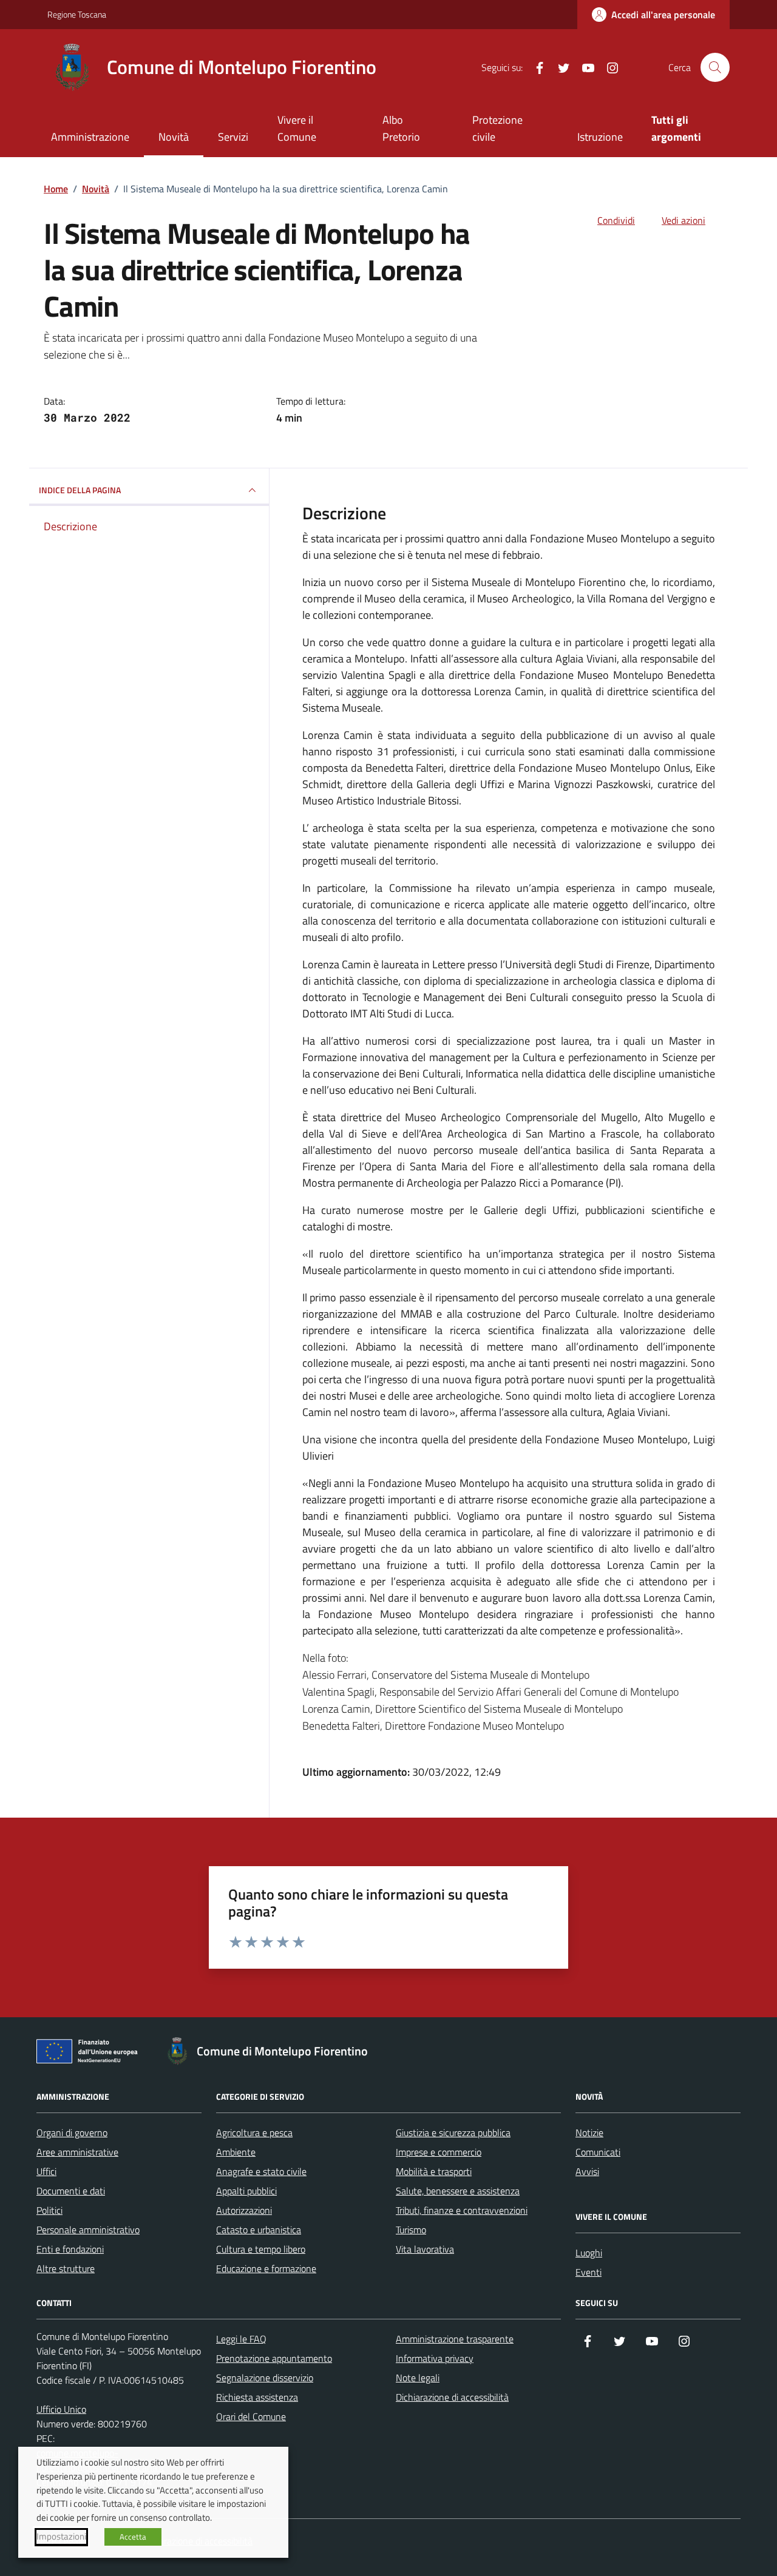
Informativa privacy (435, 2358)
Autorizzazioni (244, 2210)
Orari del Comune (251, 2416)
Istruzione (600, 137)
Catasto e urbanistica (259, 2230)
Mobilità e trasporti (434, 2171)
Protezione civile (497, 128)
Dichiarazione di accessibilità (452, 2397)
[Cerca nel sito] (715, 67)
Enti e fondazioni (70, 2249)
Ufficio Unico (61, 2409)
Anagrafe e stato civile (261, 2171)
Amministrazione (90, 137)
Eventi (589, 2272)
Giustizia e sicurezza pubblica (453, 2133)
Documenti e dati (71, 2191)
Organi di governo (72, 2133)
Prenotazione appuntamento (274, 2358)
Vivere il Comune (297, 128)
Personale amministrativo (88, 2230)
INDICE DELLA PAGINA (80, 490)
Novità (174, 137)
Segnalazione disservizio (265, 2378)
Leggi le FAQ (241, 2339)
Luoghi (589, 2253)
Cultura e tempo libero (261, 2249)
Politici (49, 2210)
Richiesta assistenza (257, 2397)
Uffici (46, 2171)
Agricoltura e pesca (254, 2133)
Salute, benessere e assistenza (458, 2191)
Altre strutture (66, 2268)
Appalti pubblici (246, 2191)
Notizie (589, 2133)
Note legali (418, 2378)
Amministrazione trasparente (455, 2339)
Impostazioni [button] (61, 2537)
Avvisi (587, 2171)
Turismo (411, 2230)
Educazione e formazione (266, 2268)
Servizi (233, 137)
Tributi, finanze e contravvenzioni (462, 2210)
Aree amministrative (77, 2152)
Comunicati (598, 2152)
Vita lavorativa (425, 2249)
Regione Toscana (77, 14)
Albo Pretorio (401, 128)
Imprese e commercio (439, 2152)
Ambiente (236, 2152)
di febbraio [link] (515, 555)
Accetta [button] (133, 2537)
